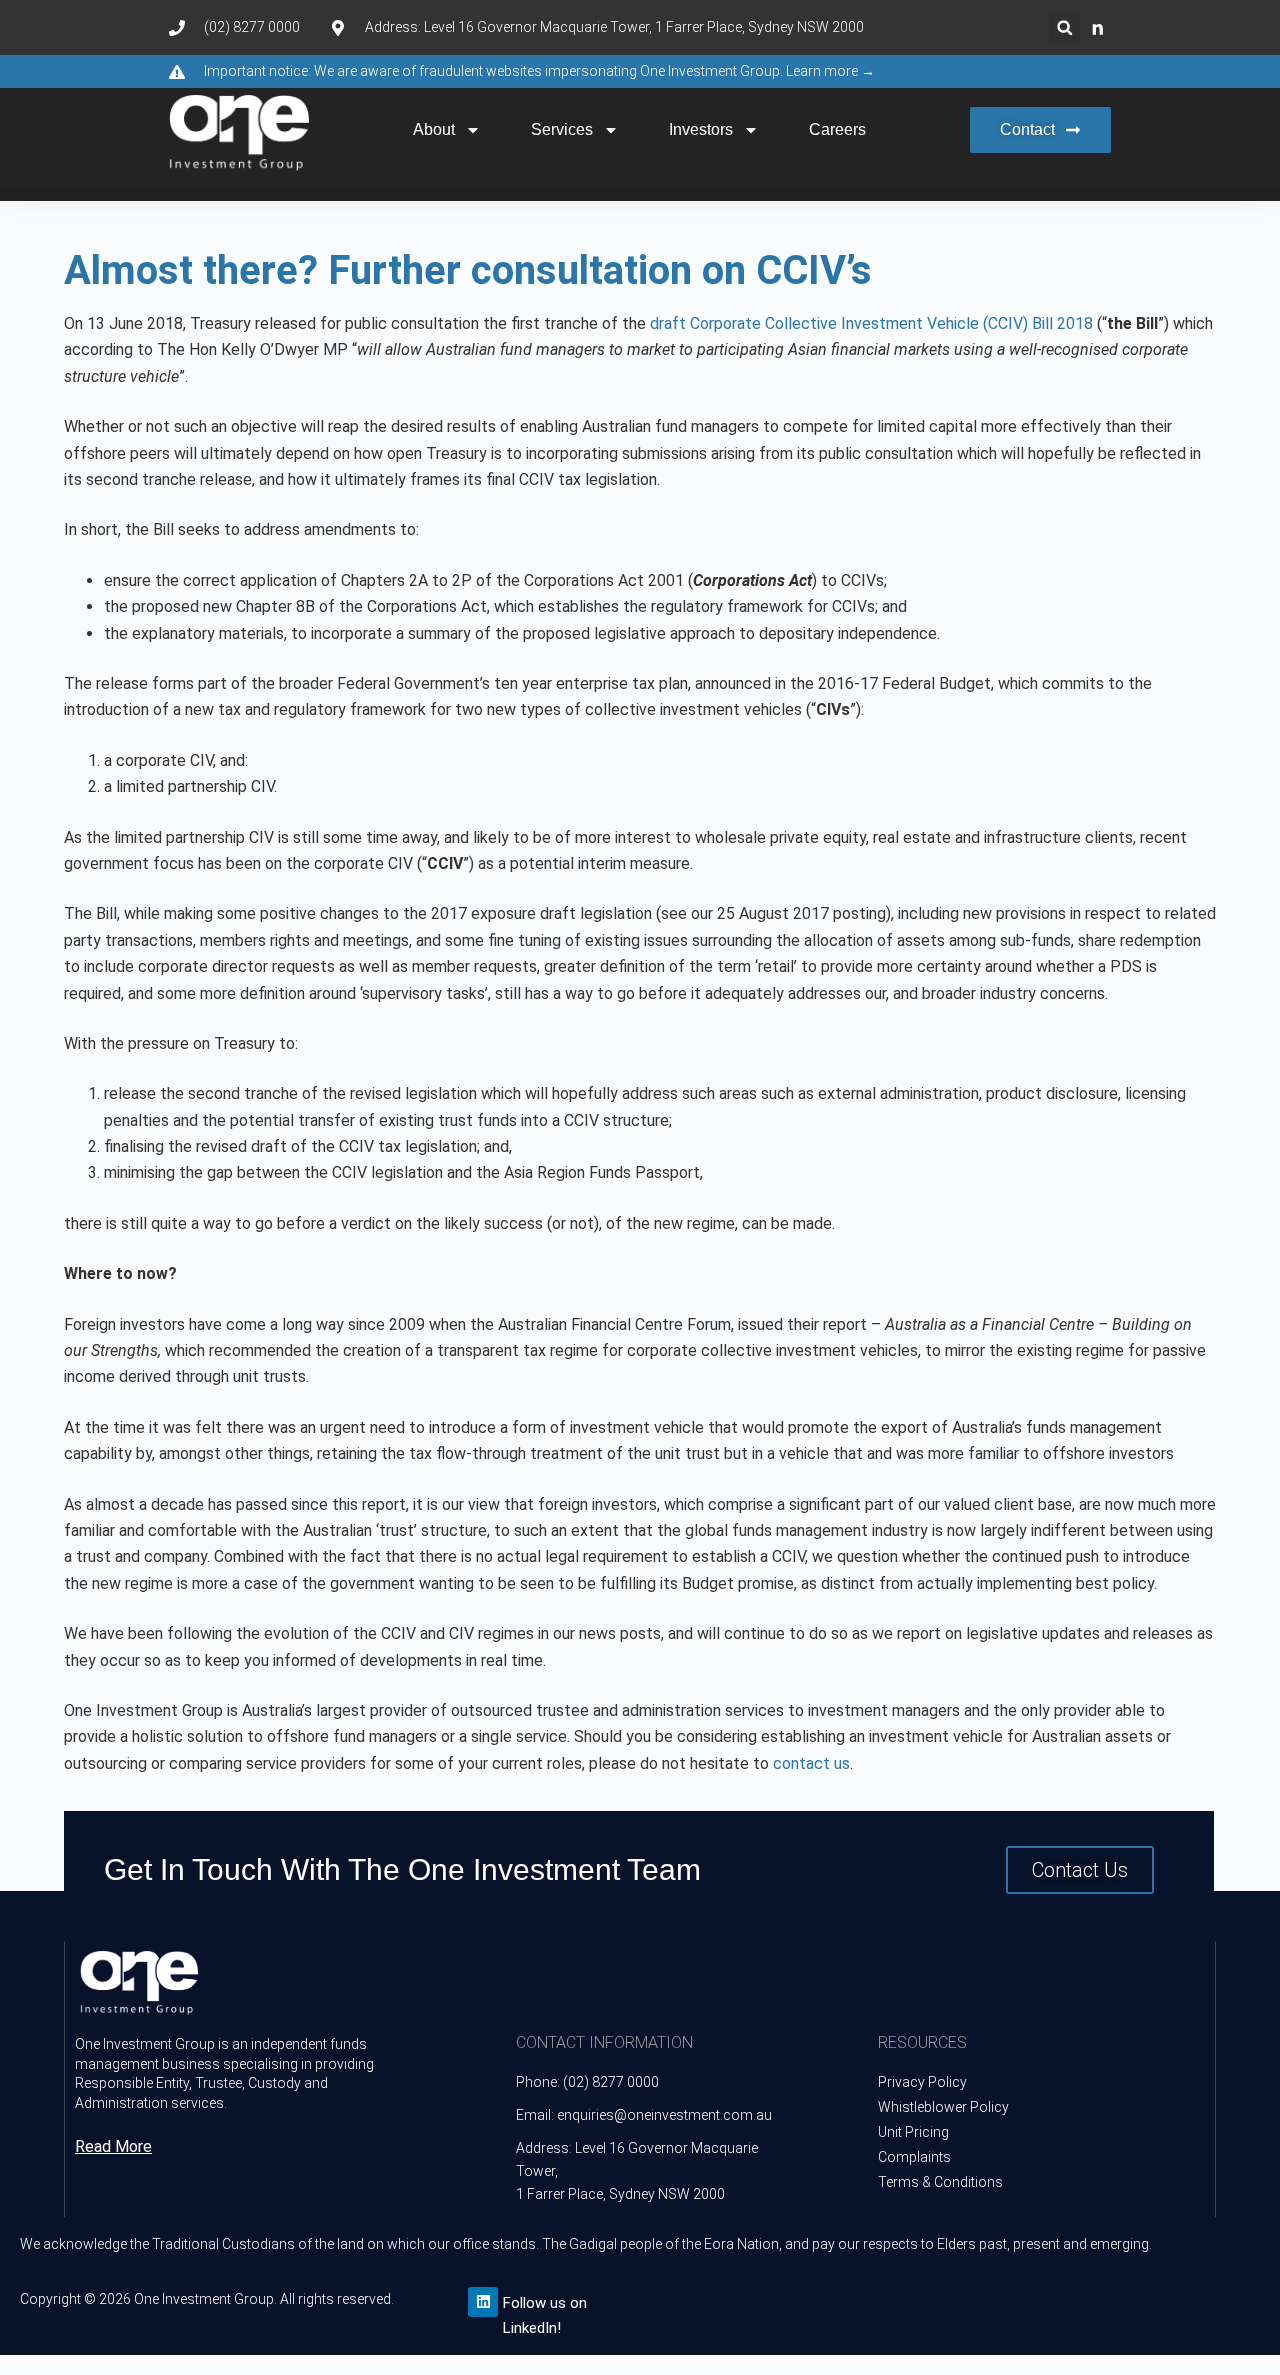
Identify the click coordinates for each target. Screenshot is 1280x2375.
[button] (1064, 27)
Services (562, 129)
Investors (701, 129)
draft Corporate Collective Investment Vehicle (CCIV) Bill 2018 (871, 323)
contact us (811, 1763)
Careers (837, 129)
